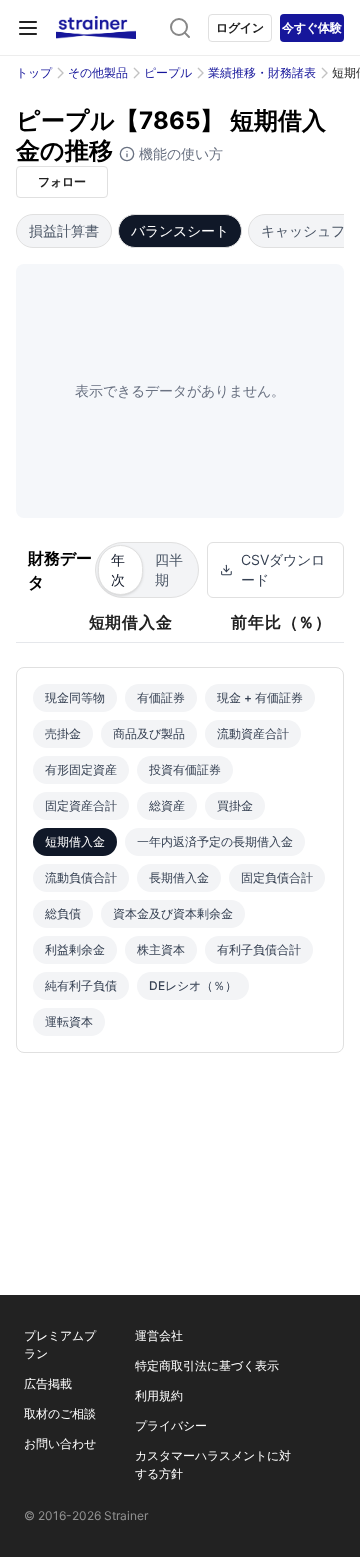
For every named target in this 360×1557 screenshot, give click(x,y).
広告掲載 (48, 1383)
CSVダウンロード (283, 569)
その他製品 (98, 72)
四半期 (169, 569)
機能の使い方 (179, 153)
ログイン (240, 27)
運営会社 (159, 1335)
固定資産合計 (81, 805)
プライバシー (171, 1425)
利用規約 (159, 1395)
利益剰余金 (75, 949)
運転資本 (69, 1021)
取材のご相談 (60, 1413)
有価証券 (161, 697)
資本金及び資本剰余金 (173, 913)
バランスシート (180, 230)
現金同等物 (75, 697)
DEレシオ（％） (193, 985)
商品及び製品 (149, 733)
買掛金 (235, 805)
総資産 (167, 805)
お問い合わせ (60, 1443)
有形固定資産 (81, 769)
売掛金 (63, 733)
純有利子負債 (81, 985)
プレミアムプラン (60, 1344)
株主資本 (161, 949)
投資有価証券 (185, 769)
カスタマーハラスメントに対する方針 (213, 1464)
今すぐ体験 (312, 27)
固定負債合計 (277, 877)
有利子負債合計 (259, 949)
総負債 (63, 913)
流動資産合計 (253, 733)
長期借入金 (179, 877)
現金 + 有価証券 (260, 697)
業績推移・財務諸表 (262, 72)
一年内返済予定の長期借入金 (215, 841)
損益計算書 (64, 230)
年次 (118, 569)
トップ (34, 72)
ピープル (168, 72)
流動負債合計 (81, 877)
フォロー (62, 181)
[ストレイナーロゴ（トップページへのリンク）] (96, 28)
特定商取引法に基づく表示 (207, 1365)
